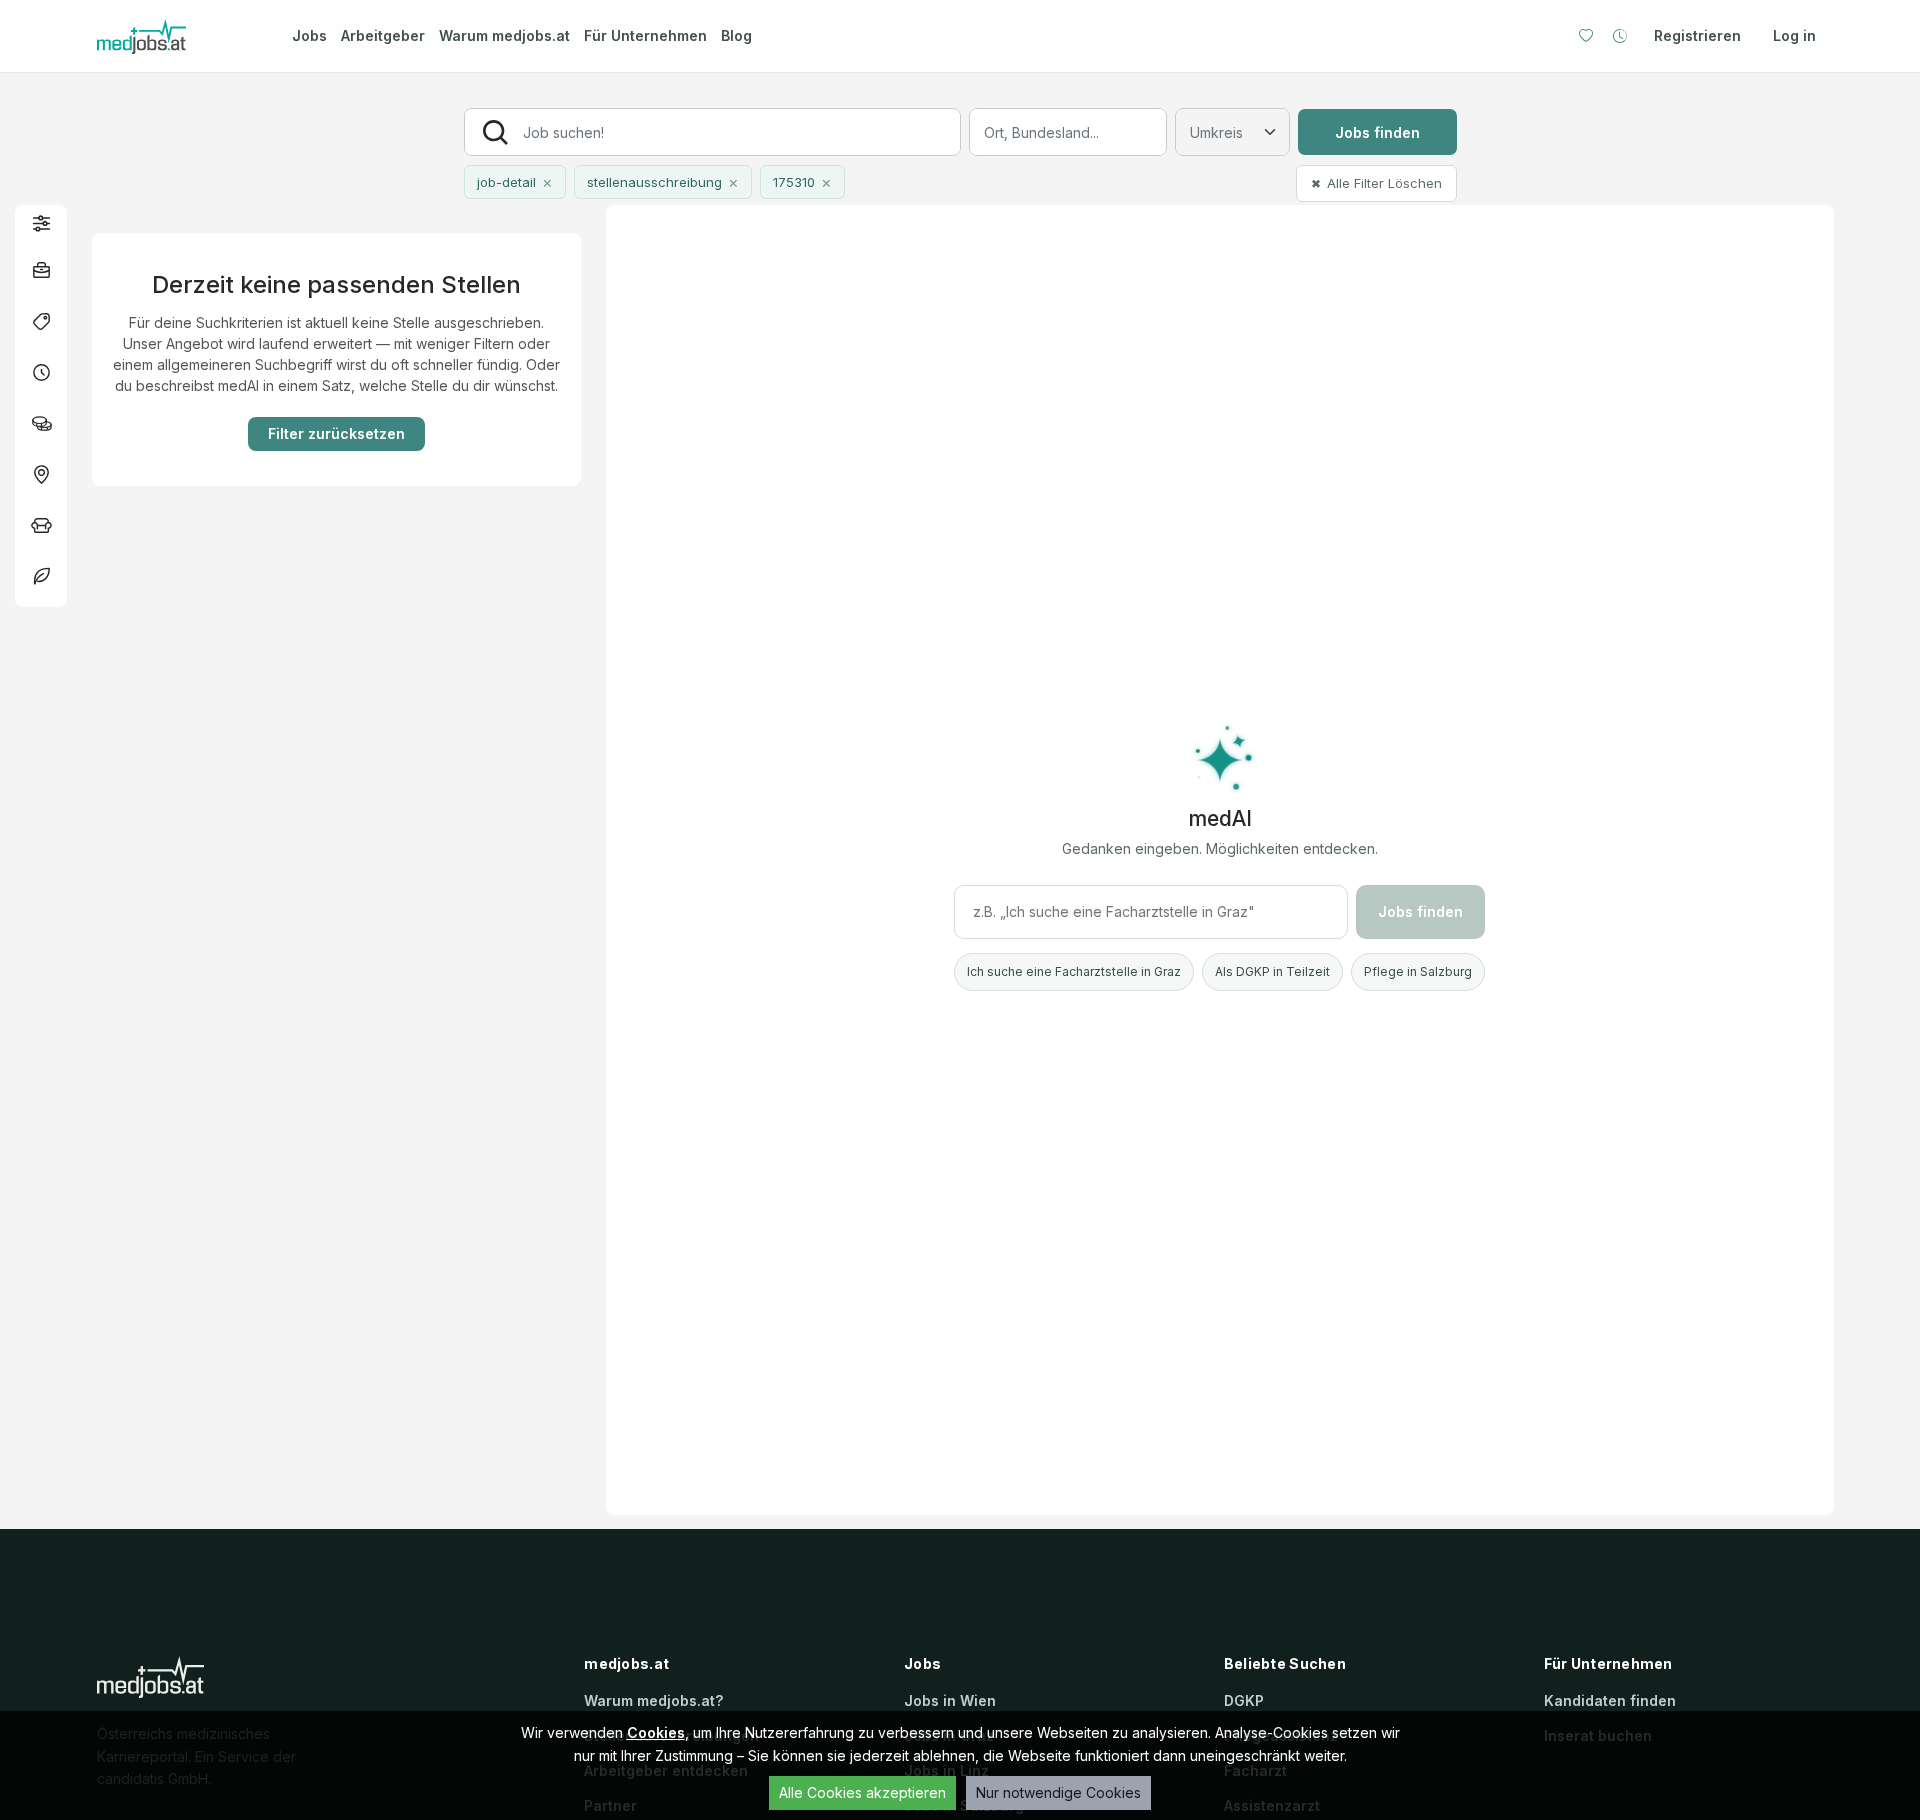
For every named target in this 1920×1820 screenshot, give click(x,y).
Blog (736, 35)
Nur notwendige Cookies (1058, 1792)
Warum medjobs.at (504, 35)
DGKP (1244, 1700)
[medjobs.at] (177, 36)
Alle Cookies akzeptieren (862, 1792)
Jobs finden (1377, 132)
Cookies (656, 1732)
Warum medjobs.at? (653, 1700)
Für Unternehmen (645, 35)
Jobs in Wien (950, 1700)
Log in (1794, 35)
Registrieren (1697, 35)
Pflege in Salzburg (1418, 971)
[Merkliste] (1586, 36)
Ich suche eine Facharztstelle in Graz (1074, 971)
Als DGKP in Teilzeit (1272, 971)
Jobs (309, 35)
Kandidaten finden (1610, 1700)
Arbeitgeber (383, 35)
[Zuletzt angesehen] (1620, 36)
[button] (41, 222)
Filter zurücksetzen (336, 433)
